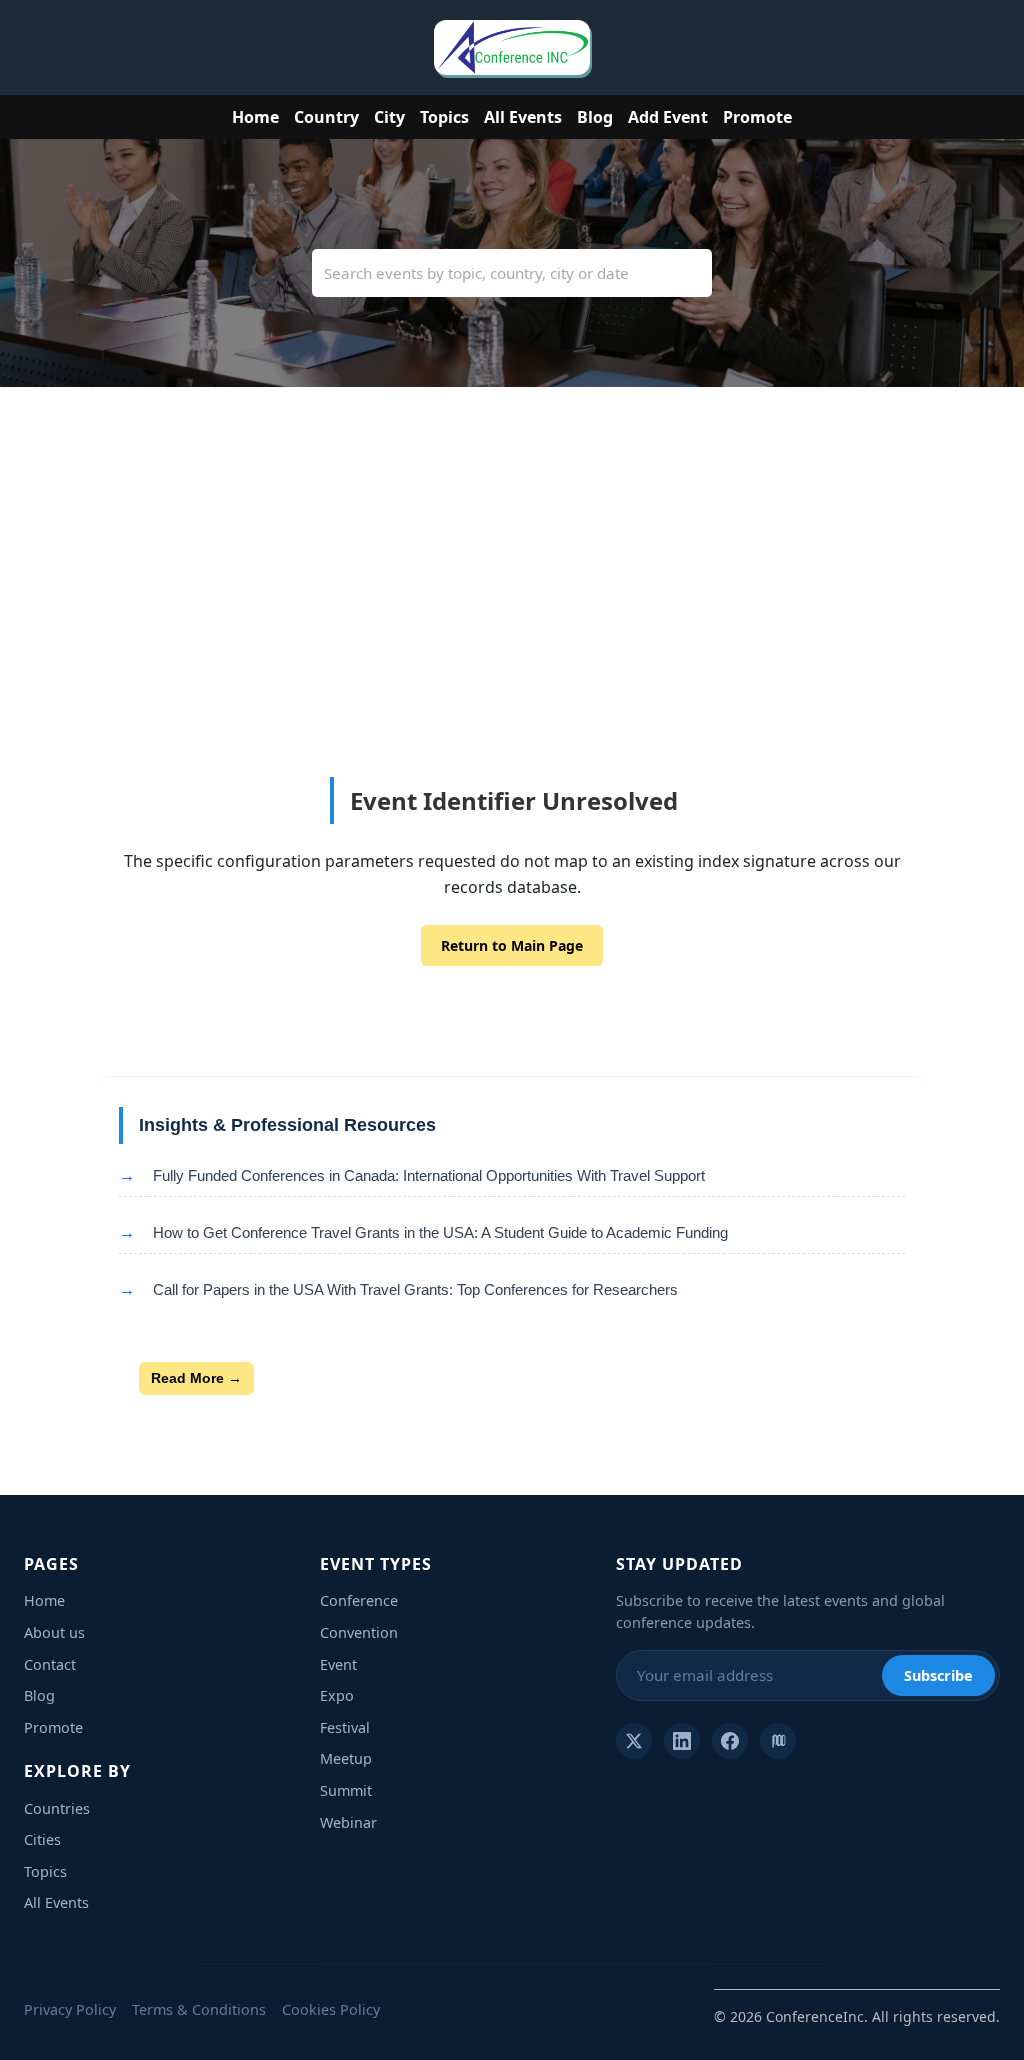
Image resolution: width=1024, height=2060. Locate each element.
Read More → (196, 1378)
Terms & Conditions (199, 2009)
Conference (359, 1600)
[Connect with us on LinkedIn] (682, 1741)
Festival (345, 1727)
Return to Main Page (512, 945)
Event (338, 1664)
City (389, 117)
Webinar (348, 1822)
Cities (42, 1839)
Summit (346, 1790)
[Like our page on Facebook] (730, 1741)
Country (326, 117)
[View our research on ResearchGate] (778, 1741)
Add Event (668, 117)
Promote (757, 117)
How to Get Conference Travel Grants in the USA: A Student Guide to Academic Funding (440, 1232)
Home (255, 117)
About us (54, 1632)
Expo (337, 1695)
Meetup (346, 1758)
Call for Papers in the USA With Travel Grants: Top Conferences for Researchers (415, 1289)
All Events (523, 117)
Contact (50, 1664)
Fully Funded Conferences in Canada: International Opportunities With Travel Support (429, 1175)
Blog (595, 117)
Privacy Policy (70, 2009)
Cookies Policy (331, 2009)
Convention (359, 1632)
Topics (444, 117)
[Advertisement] (512, 627)
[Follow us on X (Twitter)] (634, 1741)
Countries (57, 1808)
